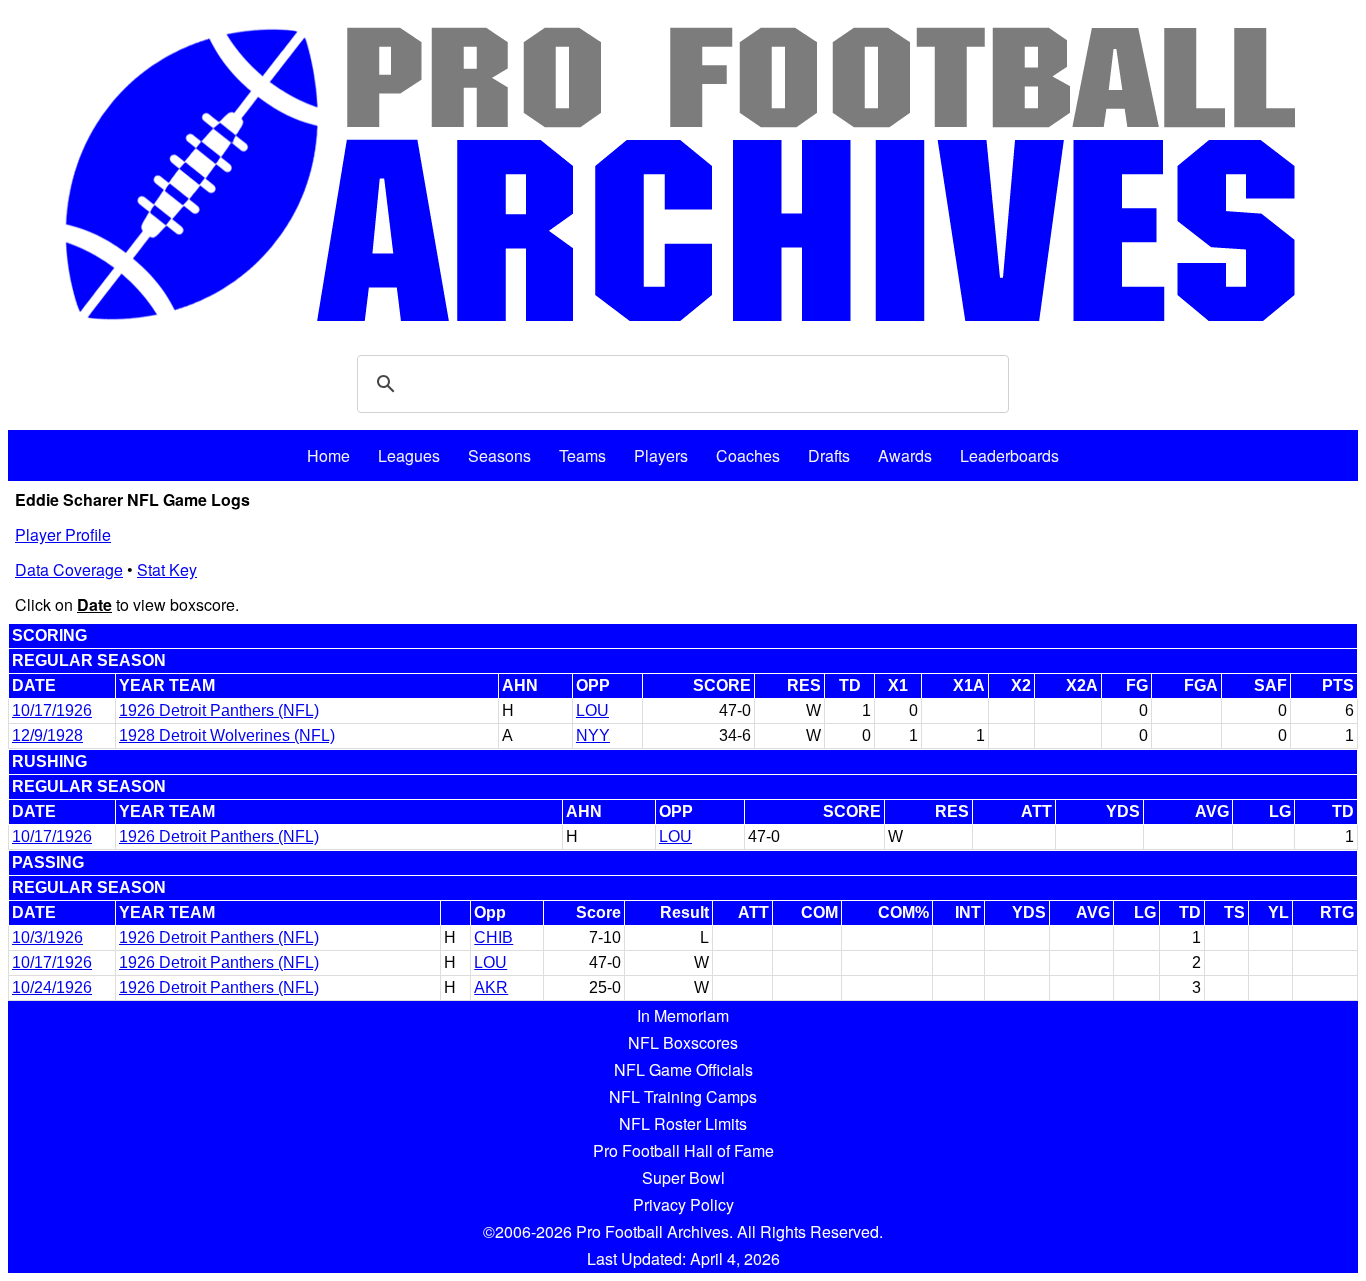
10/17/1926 (52, 710)
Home (328, 455)
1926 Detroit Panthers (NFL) (219, 710)
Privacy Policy (683, 1204)
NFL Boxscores (683, 1042)
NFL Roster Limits (683, 1123)
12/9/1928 (47, 735)
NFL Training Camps (683, 1096)
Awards (905, 455)
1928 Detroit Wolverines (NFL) (227, 735)
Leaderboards (1009, 455)
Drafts (829, 455)
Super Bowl (683, 1177)
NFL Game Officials (683, 1069)
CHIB (493, 937)
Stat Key (167, 569)
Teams (582, 455)
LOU (592, 710)
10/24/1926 (52, 987)
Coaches (748, 455)
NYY (593, 735)
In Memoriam (683, 1015)
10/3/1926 (47, 937)
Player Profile (63, 534)
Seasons (499, 455)
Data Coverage (69, 569)
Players (661, 455)
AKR (491, 987)
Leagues (409, 455)
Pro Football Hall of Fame (683, 1150)
